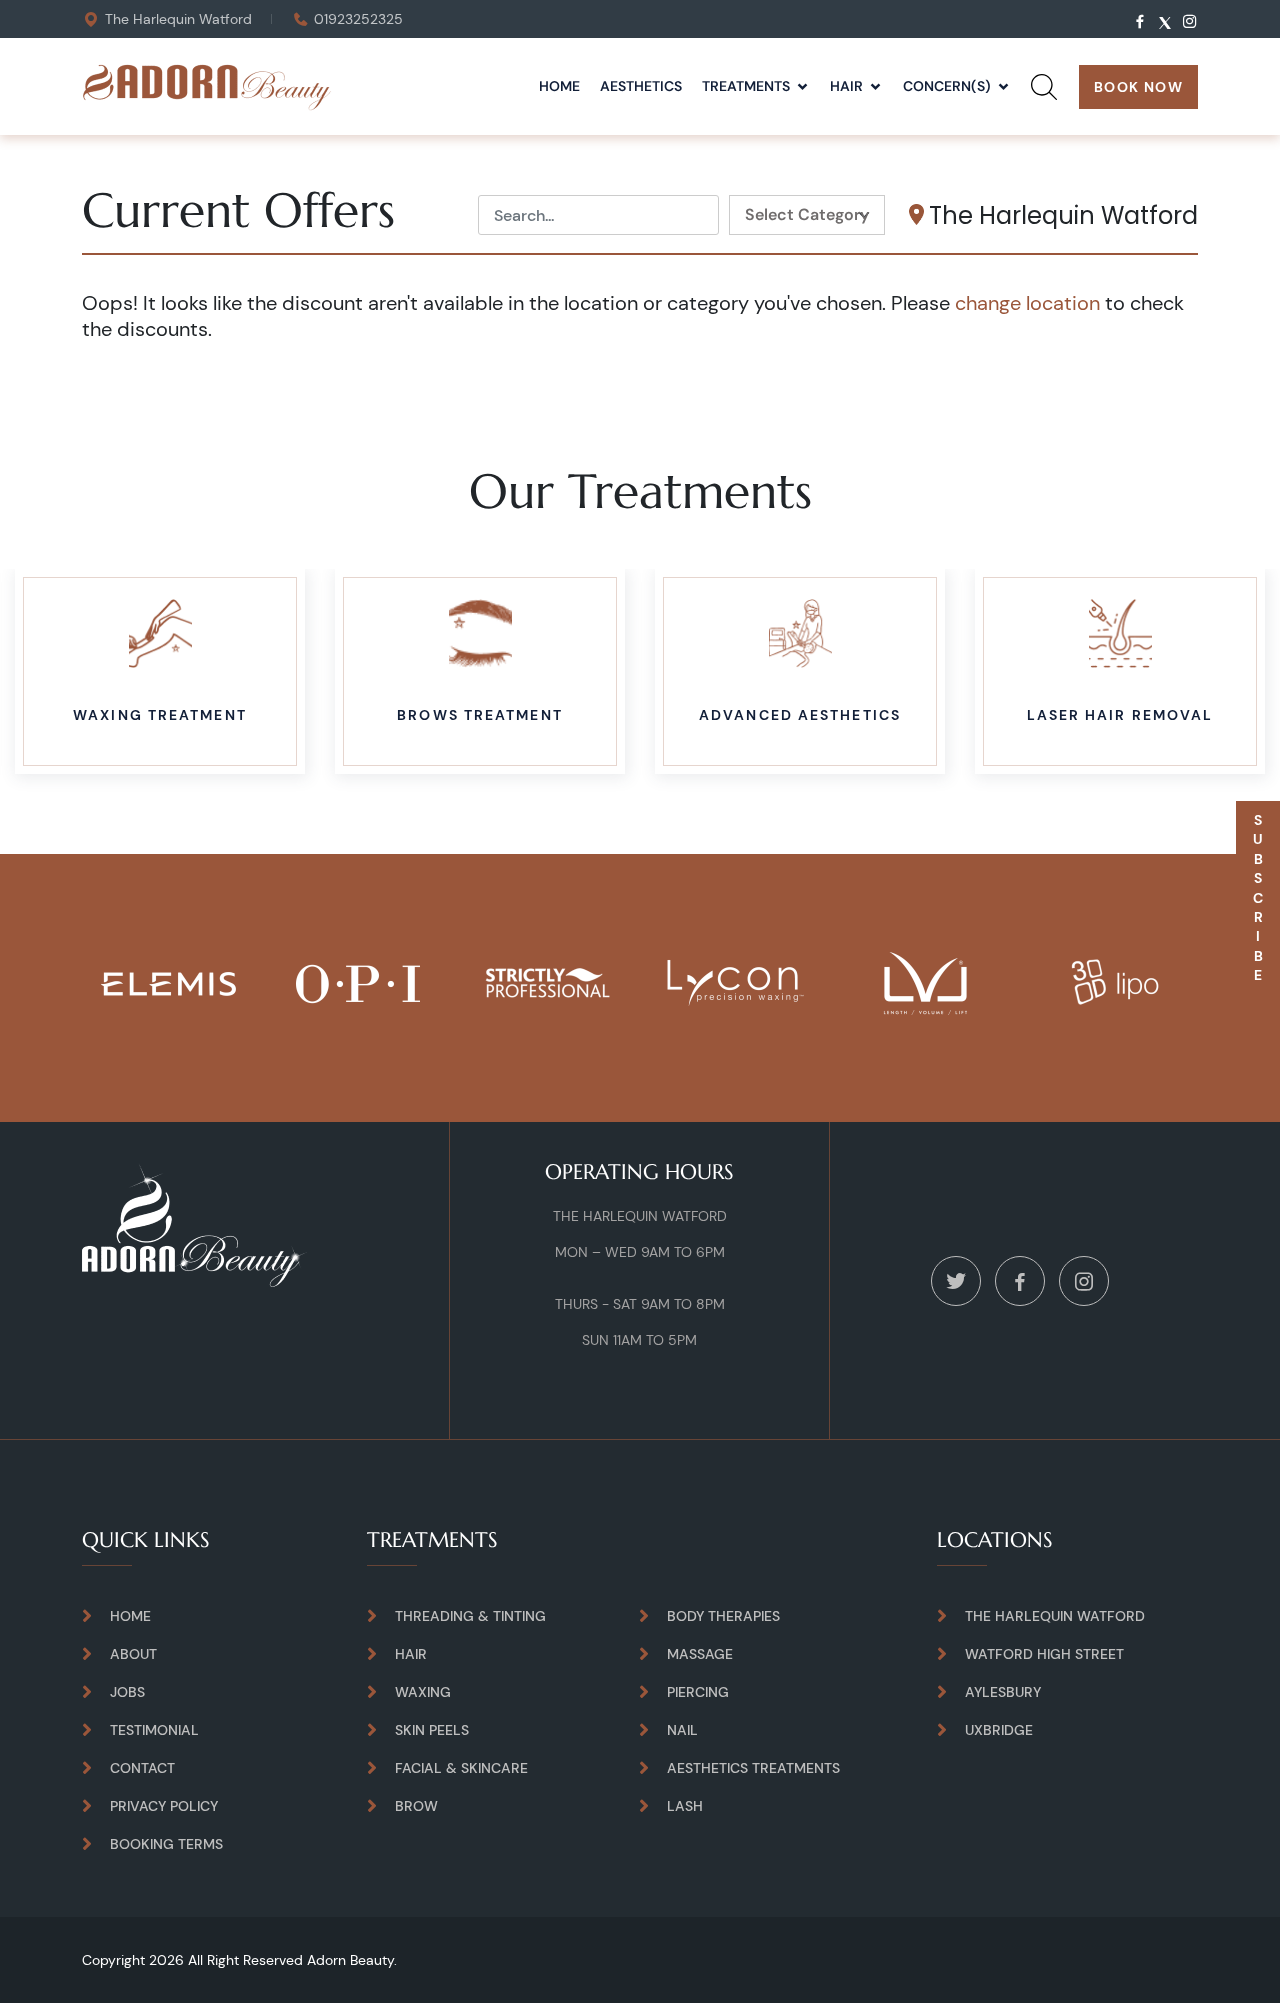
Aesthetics (641, 86)
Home (559, 86)
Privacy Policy (164, 1806)
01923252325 (358, 19)
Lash (685, 1806)
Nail (682, 1730)
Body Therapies (723, 1616)
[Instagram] (1084, 1280)
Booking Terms (166, 1844)
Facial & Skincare (461, 1768)
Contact (142, 1768)
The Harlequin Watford (178, 19)
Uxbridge (999, 1730)
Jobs (127, 1692)
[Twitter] (956, 1280)
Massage (700, 1654)
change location (1027, 303)
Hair (846, 86)
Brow (416, 1806)
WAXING (423, 1692)
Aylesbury (1003, 1692)
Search (1044, 109)
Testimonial (154, 1730)
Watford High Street (1044, 1654)
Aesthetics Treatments (753, 1768)
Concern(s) (947, 86)
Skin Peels (432, 1730)
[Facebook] (1020, 1280)
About (133, 1654)
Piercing (698, 1692)
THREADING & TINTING (470, 1616)
